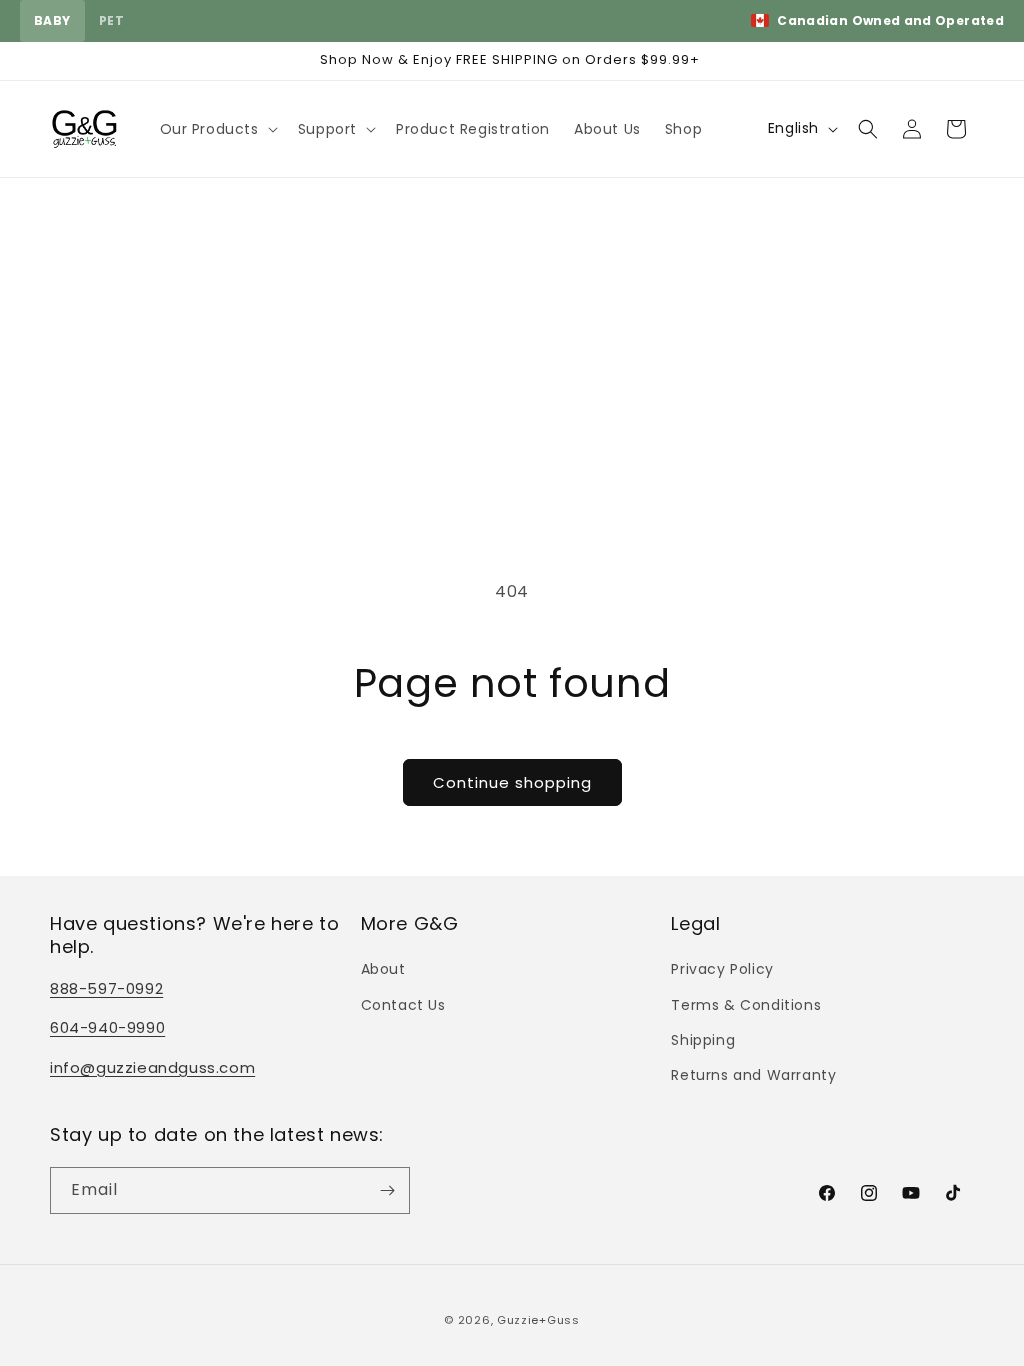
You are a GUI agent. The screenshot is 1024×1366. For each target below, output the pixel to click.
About (383, 969)
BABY (52, 20)
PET (111, 20)
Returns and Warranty (753, 1075)
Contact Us (403, 1005)
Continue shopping (512, 782)
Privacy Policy (722, 969)
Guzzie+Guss (538, 1320)
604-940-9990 (107, 1027)
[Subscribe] (387, 1190)
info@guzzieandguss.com (152, 1067)
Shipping (703, 1040)
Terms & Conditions (746, 1005)
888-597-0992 (106, 988)
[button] (217, 129)
